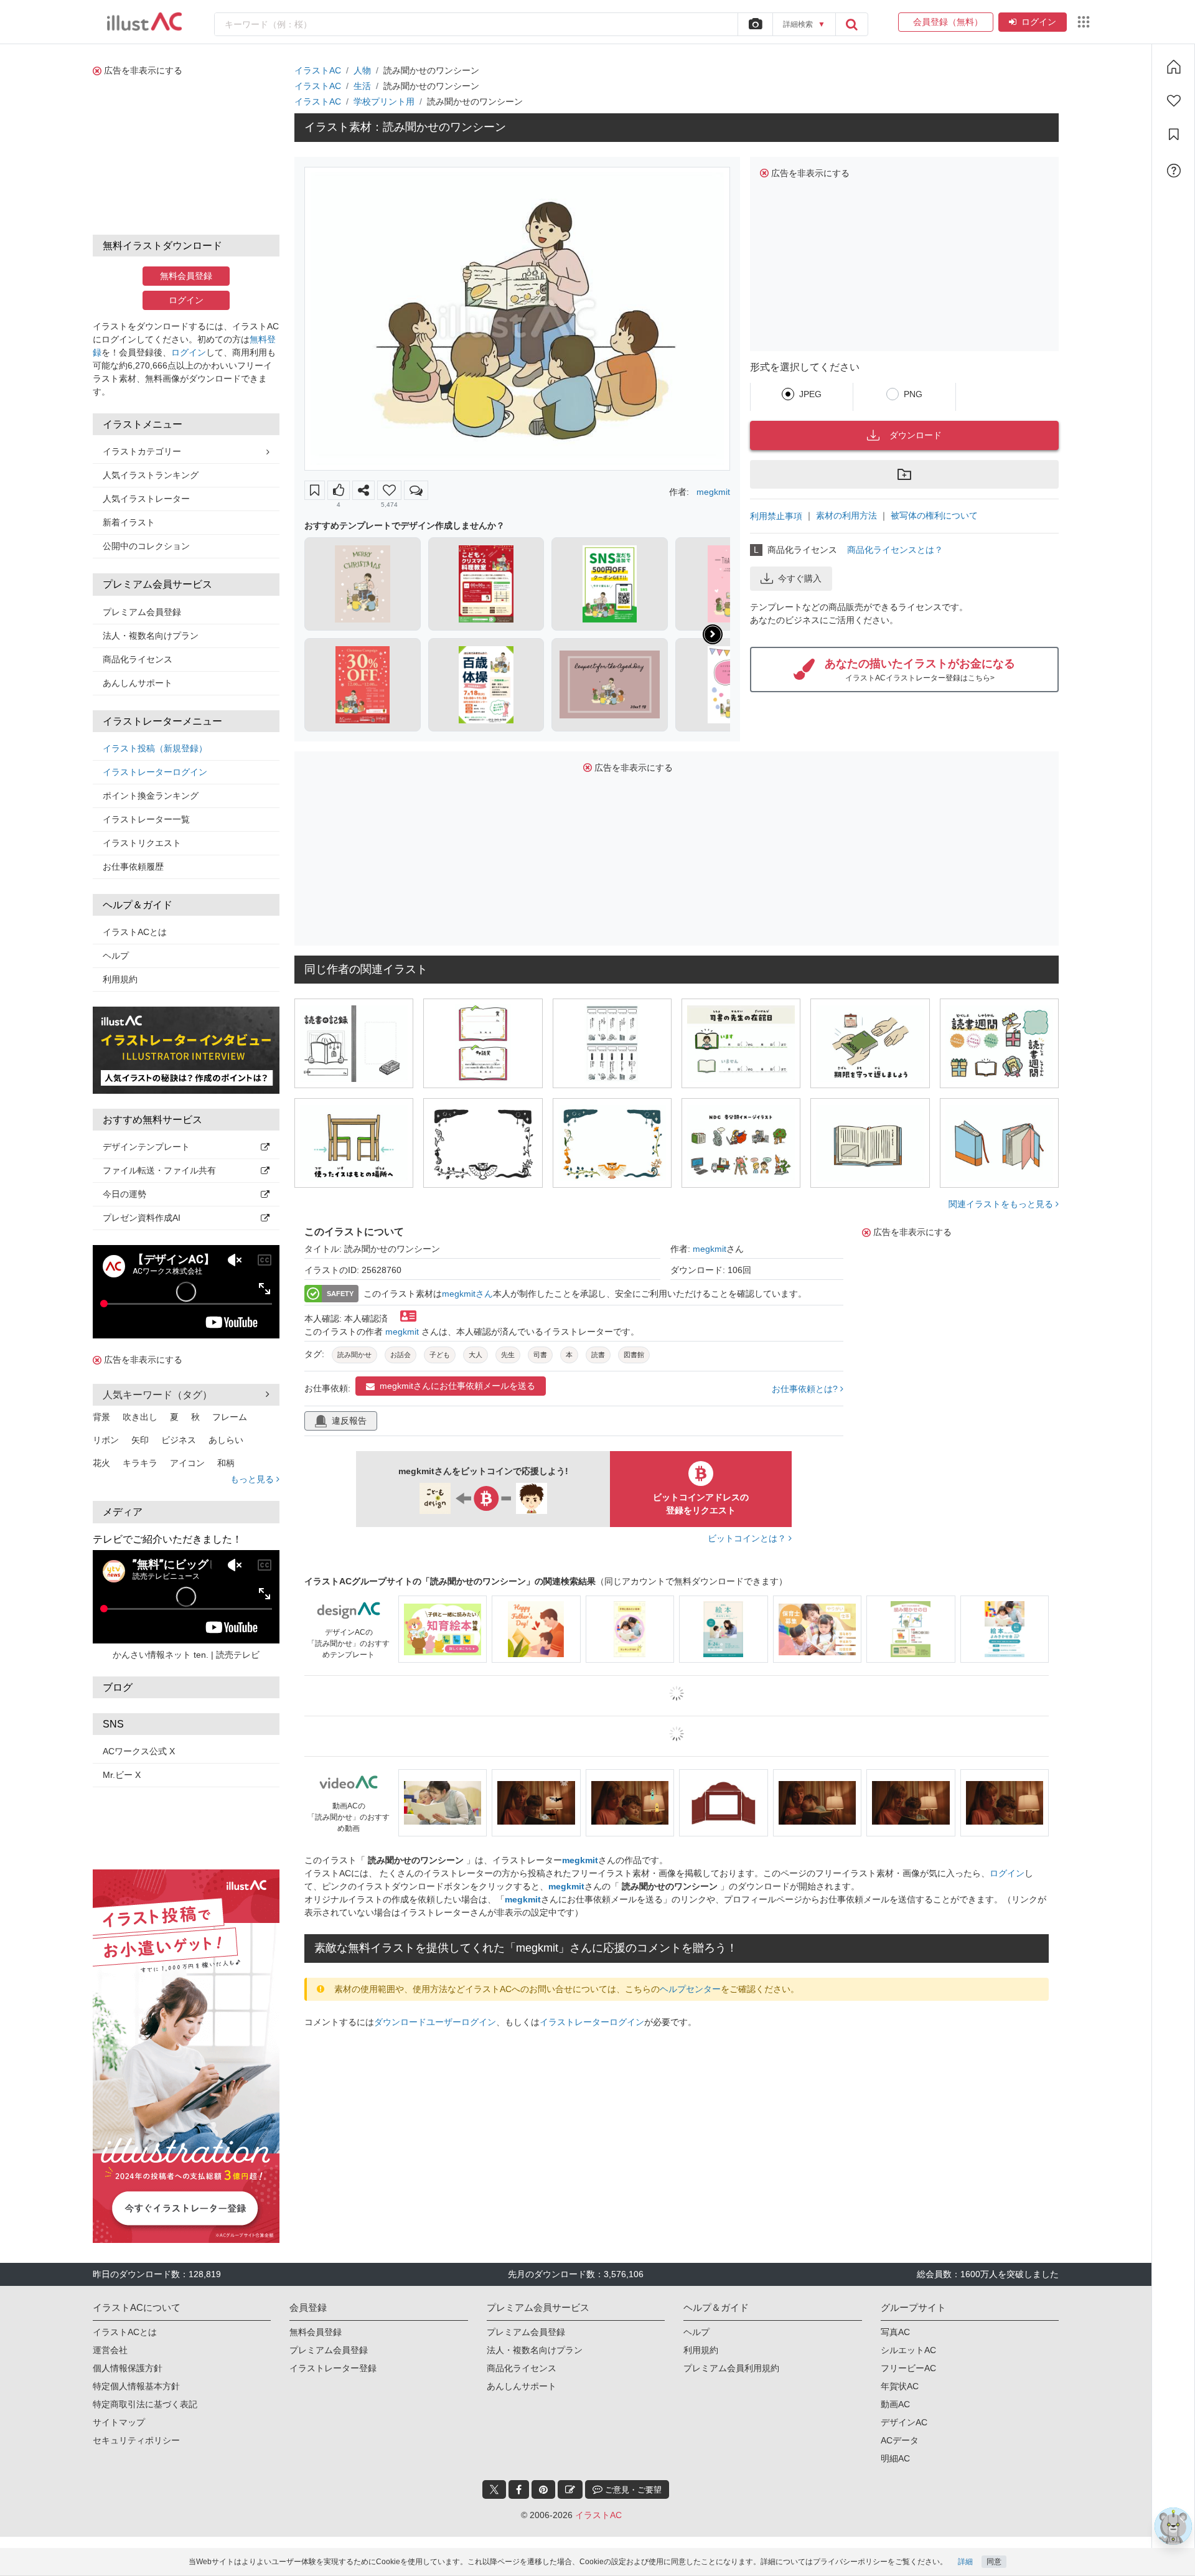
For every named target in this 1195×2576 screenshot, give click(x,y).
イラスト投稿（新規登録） (155, 748)
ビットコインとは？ (748, 1538)
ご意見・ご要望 (632, 2477)
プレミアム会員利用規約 (731, 2356)
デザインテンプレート (146, 1147)
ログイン (1039, 22)
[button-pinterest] (543, 2477)
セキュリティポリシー (136, 2428)
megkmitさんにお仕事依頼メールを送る (457, 1386)
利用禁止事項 (776, 516)
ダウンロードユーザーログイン (435, 2022)
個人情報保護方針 (128, 2356)
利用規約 (120, 979)
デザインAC (904, 2410)
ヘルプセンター (690, 1989)
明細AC (895, 2446)
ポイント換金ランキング (151, 796)
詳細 (965, 2562)
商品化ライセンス (138, 659)
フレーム (230, 1417)
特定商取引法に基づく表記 (145, 2392)
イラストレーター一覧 (146, 819)
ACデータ (900, 2428)
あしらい (226, 1440)
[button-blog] (570, 2477)
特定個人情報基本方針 (136, 2374)
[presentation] (713, 634)
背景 (101, 1417)
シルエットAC (908, 2338)
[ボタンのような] (339, 490)
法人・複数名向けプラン (151, 636)
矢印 (140, 1440)
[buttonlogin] (851, 24)
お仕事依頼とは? (806, 1389)
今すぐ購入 (800, 578)
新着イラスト (129, 522)
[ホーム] (1174, 67)
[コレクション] (1174, 134)
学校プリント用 (384, 101)
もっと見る (253, 1479)
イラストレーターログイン (155, 772)
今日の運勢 (124, 1194)
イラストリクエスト (142, 843)
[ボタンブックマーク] (315, 490)
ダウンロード (916, 435)
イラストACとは (135, 932)
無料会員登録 (186, 276)
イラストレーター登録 (333, 2356)
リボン (106, 1440)
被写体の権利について (934, 515)
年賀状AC (900, 2374)
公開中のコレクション (146, 546)
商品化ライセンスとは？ (895, 550)
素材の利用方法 (846, 515)
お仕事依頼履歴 (133, 867)
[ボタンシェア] (363, 490)
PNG (913, 394)
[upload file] (755, 24)
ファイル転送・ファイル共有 (159, 1170)
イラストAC (318, 70)
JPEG (810, 394)
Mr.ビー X (122, 1775)
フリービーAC (908, 2356)
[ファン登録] (1174, 101)
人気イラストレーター (146, 499)
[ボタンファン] (389, 490)
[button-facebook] (519, 2477)
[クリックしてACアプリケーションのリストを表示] (1084, 22)
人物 (362, 70)
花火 (101, 1463)
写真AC (895, 2320)
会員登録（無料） (946, 22)
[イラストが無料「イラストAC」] (144, 22)
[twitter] (494, 2477)
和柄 (226, 1463)
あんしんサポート (138, 683)
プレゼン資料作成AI (142, 1218)
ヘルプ (116, 956)
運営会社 (110, 2338)
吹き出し (140, 1417)
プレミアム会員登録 (142, 612)
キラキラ (140, 1463)
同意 (994, 2562)
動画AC (895, 2392)
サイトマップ (119, 2410)
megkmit (713, 492)
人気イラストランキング (151, 475)
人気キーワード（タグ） (157, 1395)
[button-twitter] (494, 2477)
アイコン (187, 1463)
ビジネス (179, 1440)
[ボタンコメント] (416, 490)
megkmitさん (467, 1294)
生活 (362, 86)
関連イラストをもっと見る (1002, 1204)
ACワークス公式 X (139, 1751)
